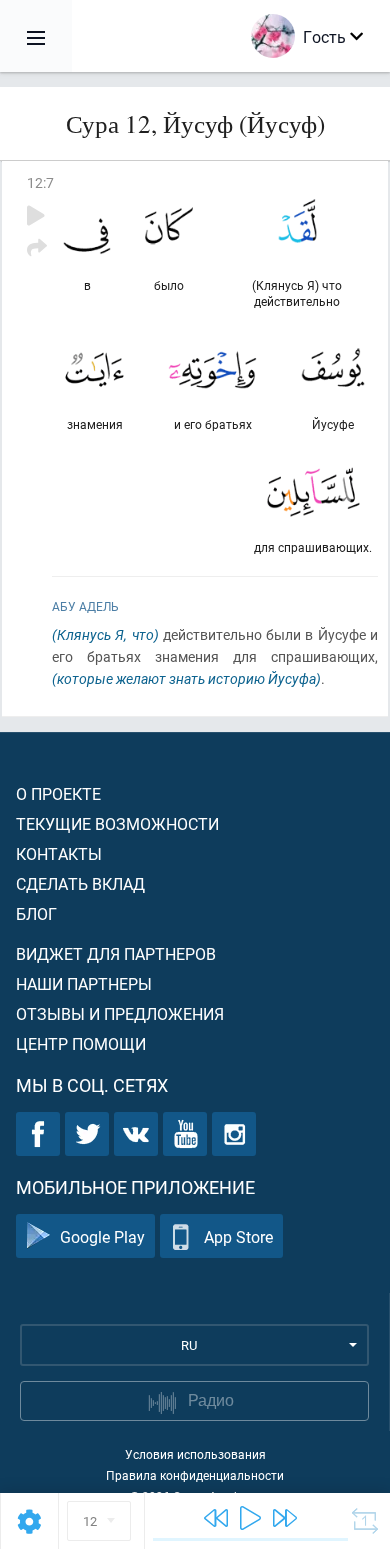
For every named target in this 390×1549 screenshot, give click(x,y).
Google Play (102, 1236)
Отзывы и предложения (120, 1013)
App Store (238, 1236)
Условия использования (195, 1454)
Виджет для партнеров (116, 953)
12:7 (40, 182)
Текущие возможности (117, 823)
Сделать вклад (80, 883)
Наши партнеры (84, 983)
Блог (36, 913)
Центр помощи (81, 1043)
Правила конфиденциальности (195, 1475)
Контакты (59, 853)
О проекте (58, 793)
